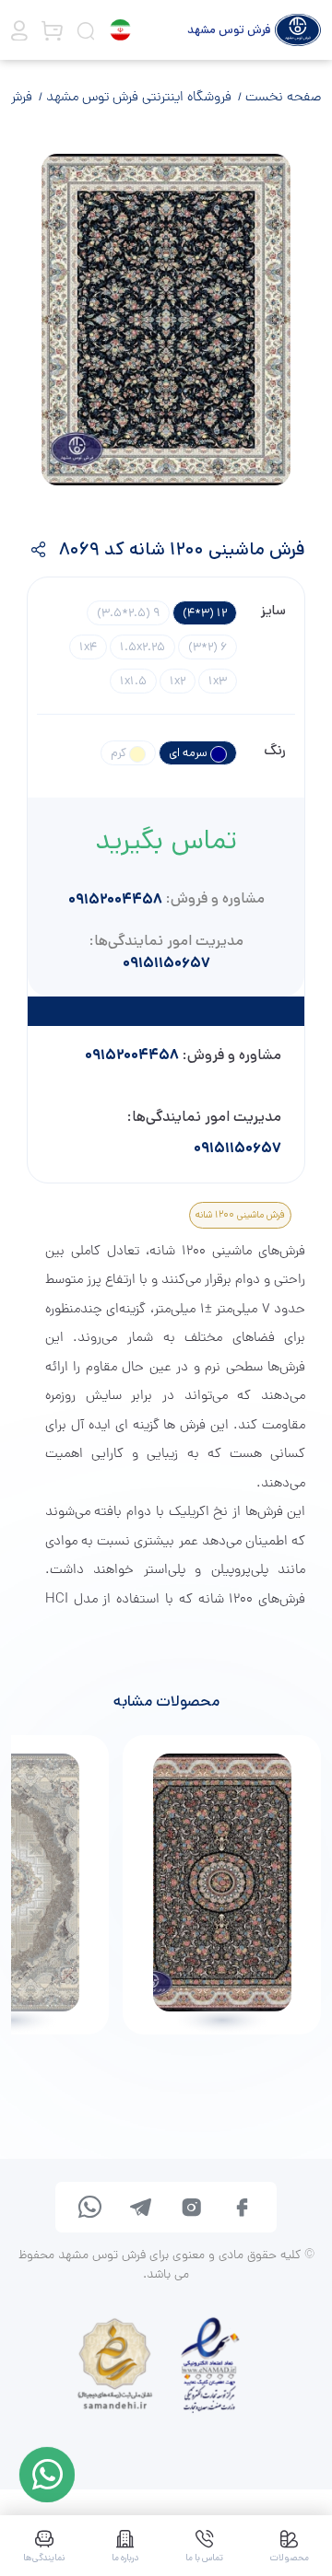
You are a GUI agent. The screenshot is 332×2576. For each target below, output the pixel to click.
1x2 (178, 681)
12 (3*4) (205, 613)
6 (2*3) (207, 647)
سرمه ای (190, 753)
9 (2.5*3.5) (128, 613)
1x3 (218, 681)
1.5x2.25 (142, 647)
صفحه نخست (281, 98)
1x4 (88, 647)
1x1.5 (133, 681)
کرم (120, 753)
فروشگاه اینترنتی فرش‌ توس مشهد (137, 98)
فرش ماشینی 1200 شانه (240, 1215)
